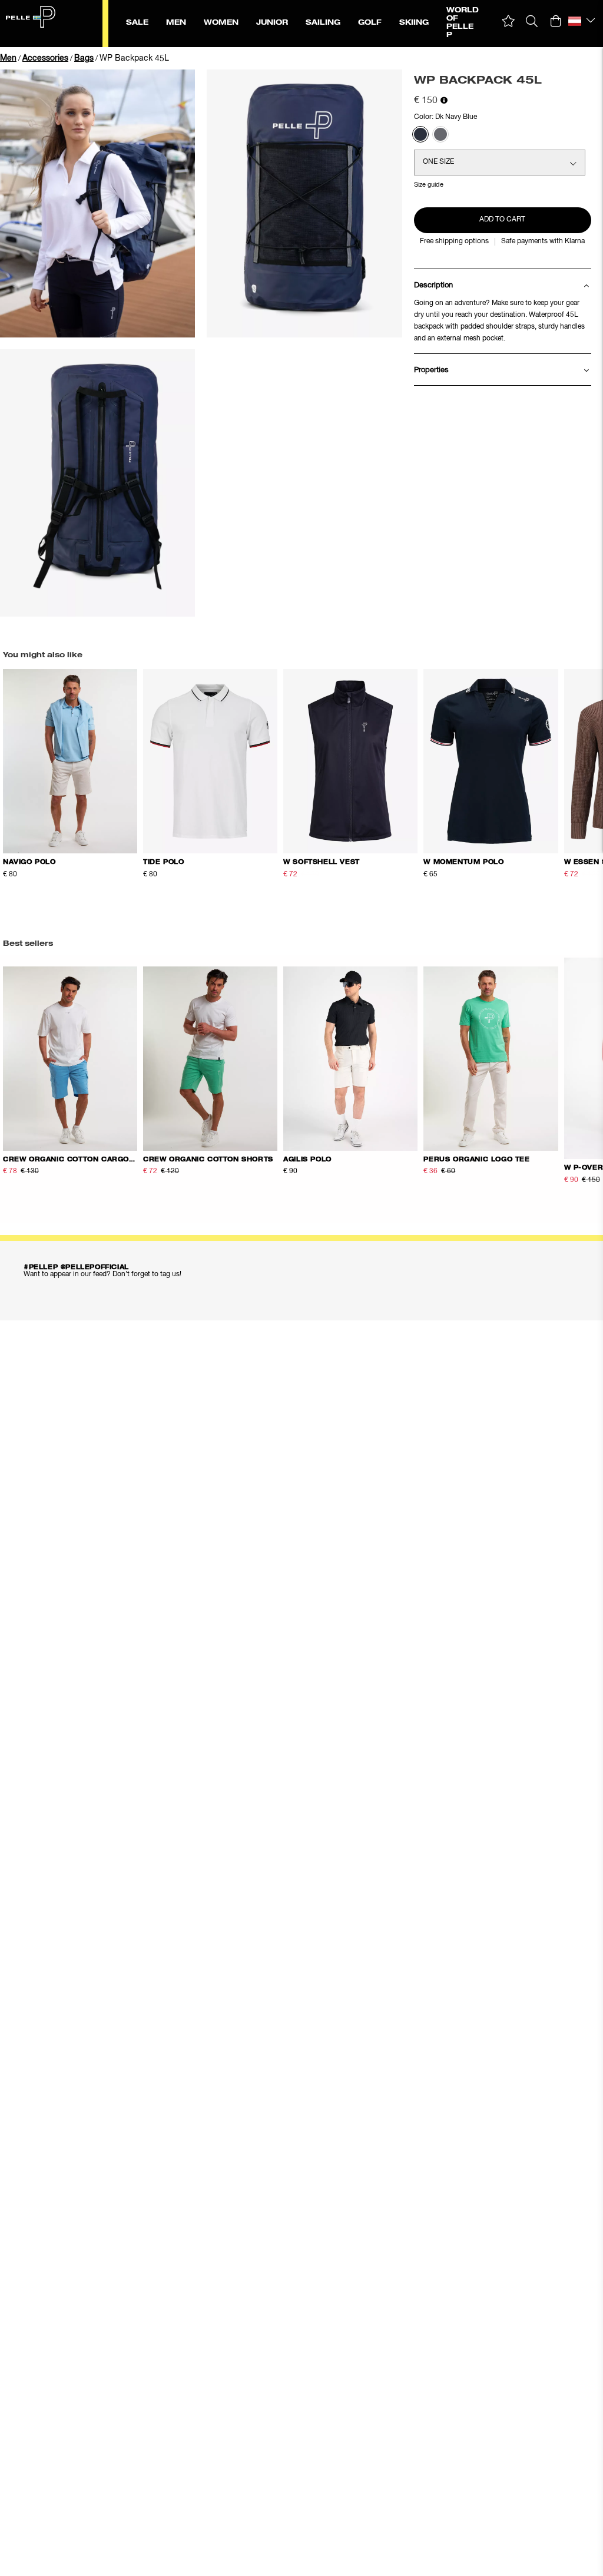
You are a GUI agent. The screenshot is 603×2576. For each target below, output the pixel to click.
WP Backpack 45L (134, 58)
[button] (508, 21)
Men (8, 58)
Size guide (429, 185)
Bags (84, 58)
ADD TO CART (502, 220)
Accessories (45, 58)
